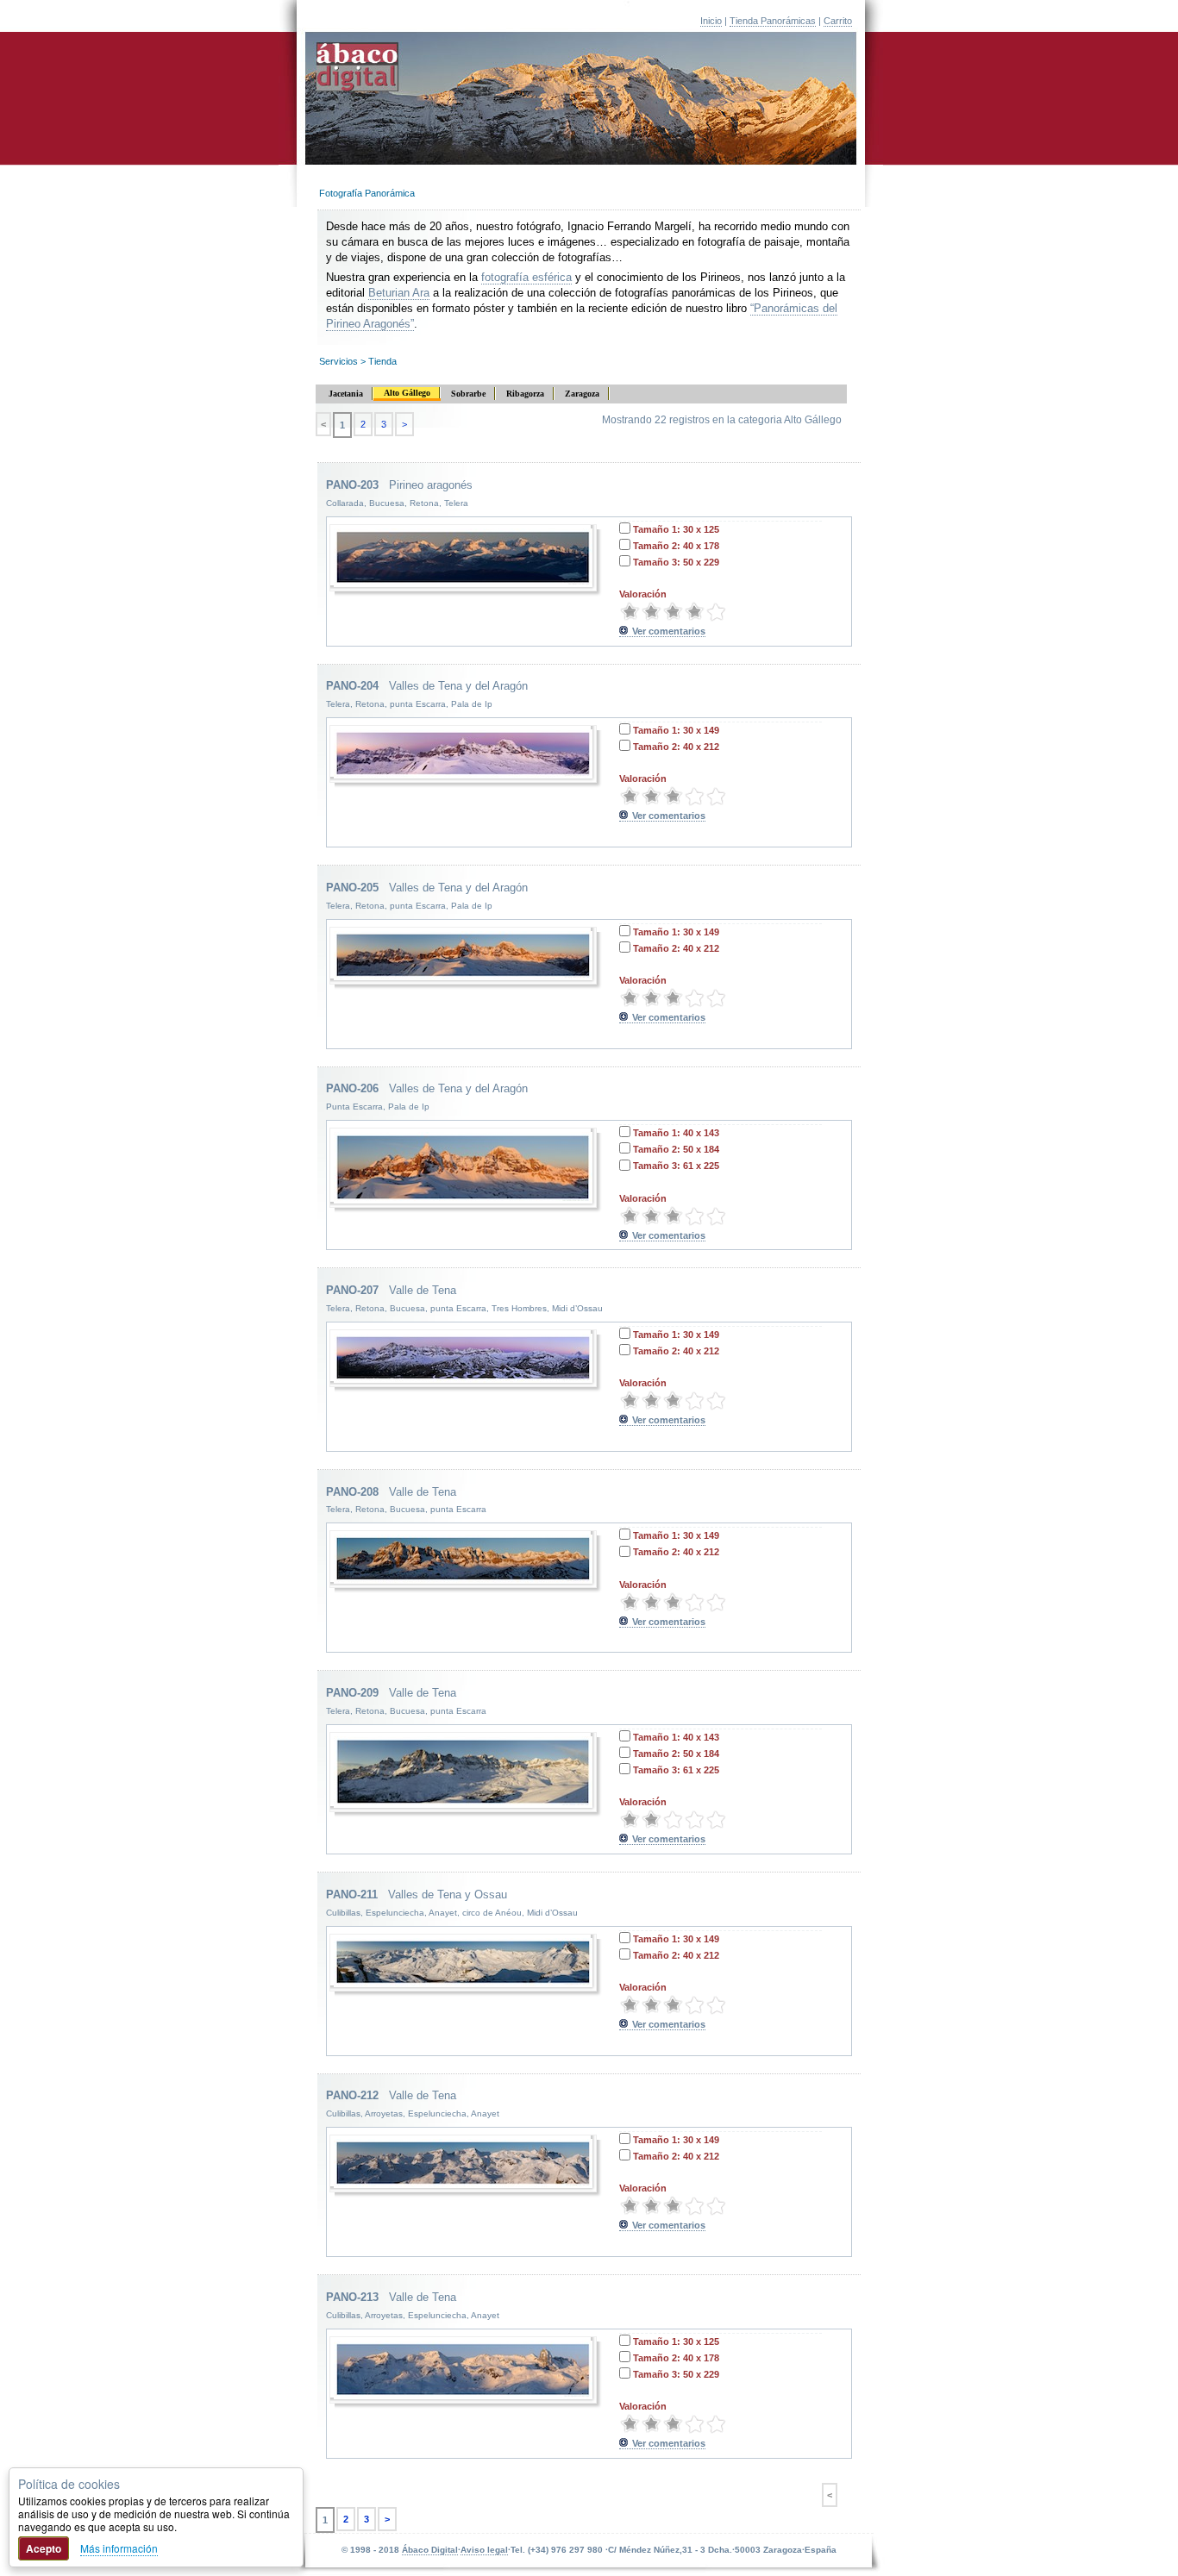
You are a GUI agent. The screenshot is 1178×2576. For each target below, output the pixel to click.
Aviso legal (484, 2550)
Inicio (711, 21)
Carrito (838, 21)
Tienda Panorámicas (773, 21)
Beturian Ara (399, 293)
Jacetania (346, 394)
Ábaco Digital (430, 2550)
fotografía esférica (526, 277)
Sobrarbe (468, 394)
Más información (119, 2548)
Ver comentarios (669, 631)
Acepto (44, 2548)
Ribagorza (525, 394)
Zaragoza (582, 394)
